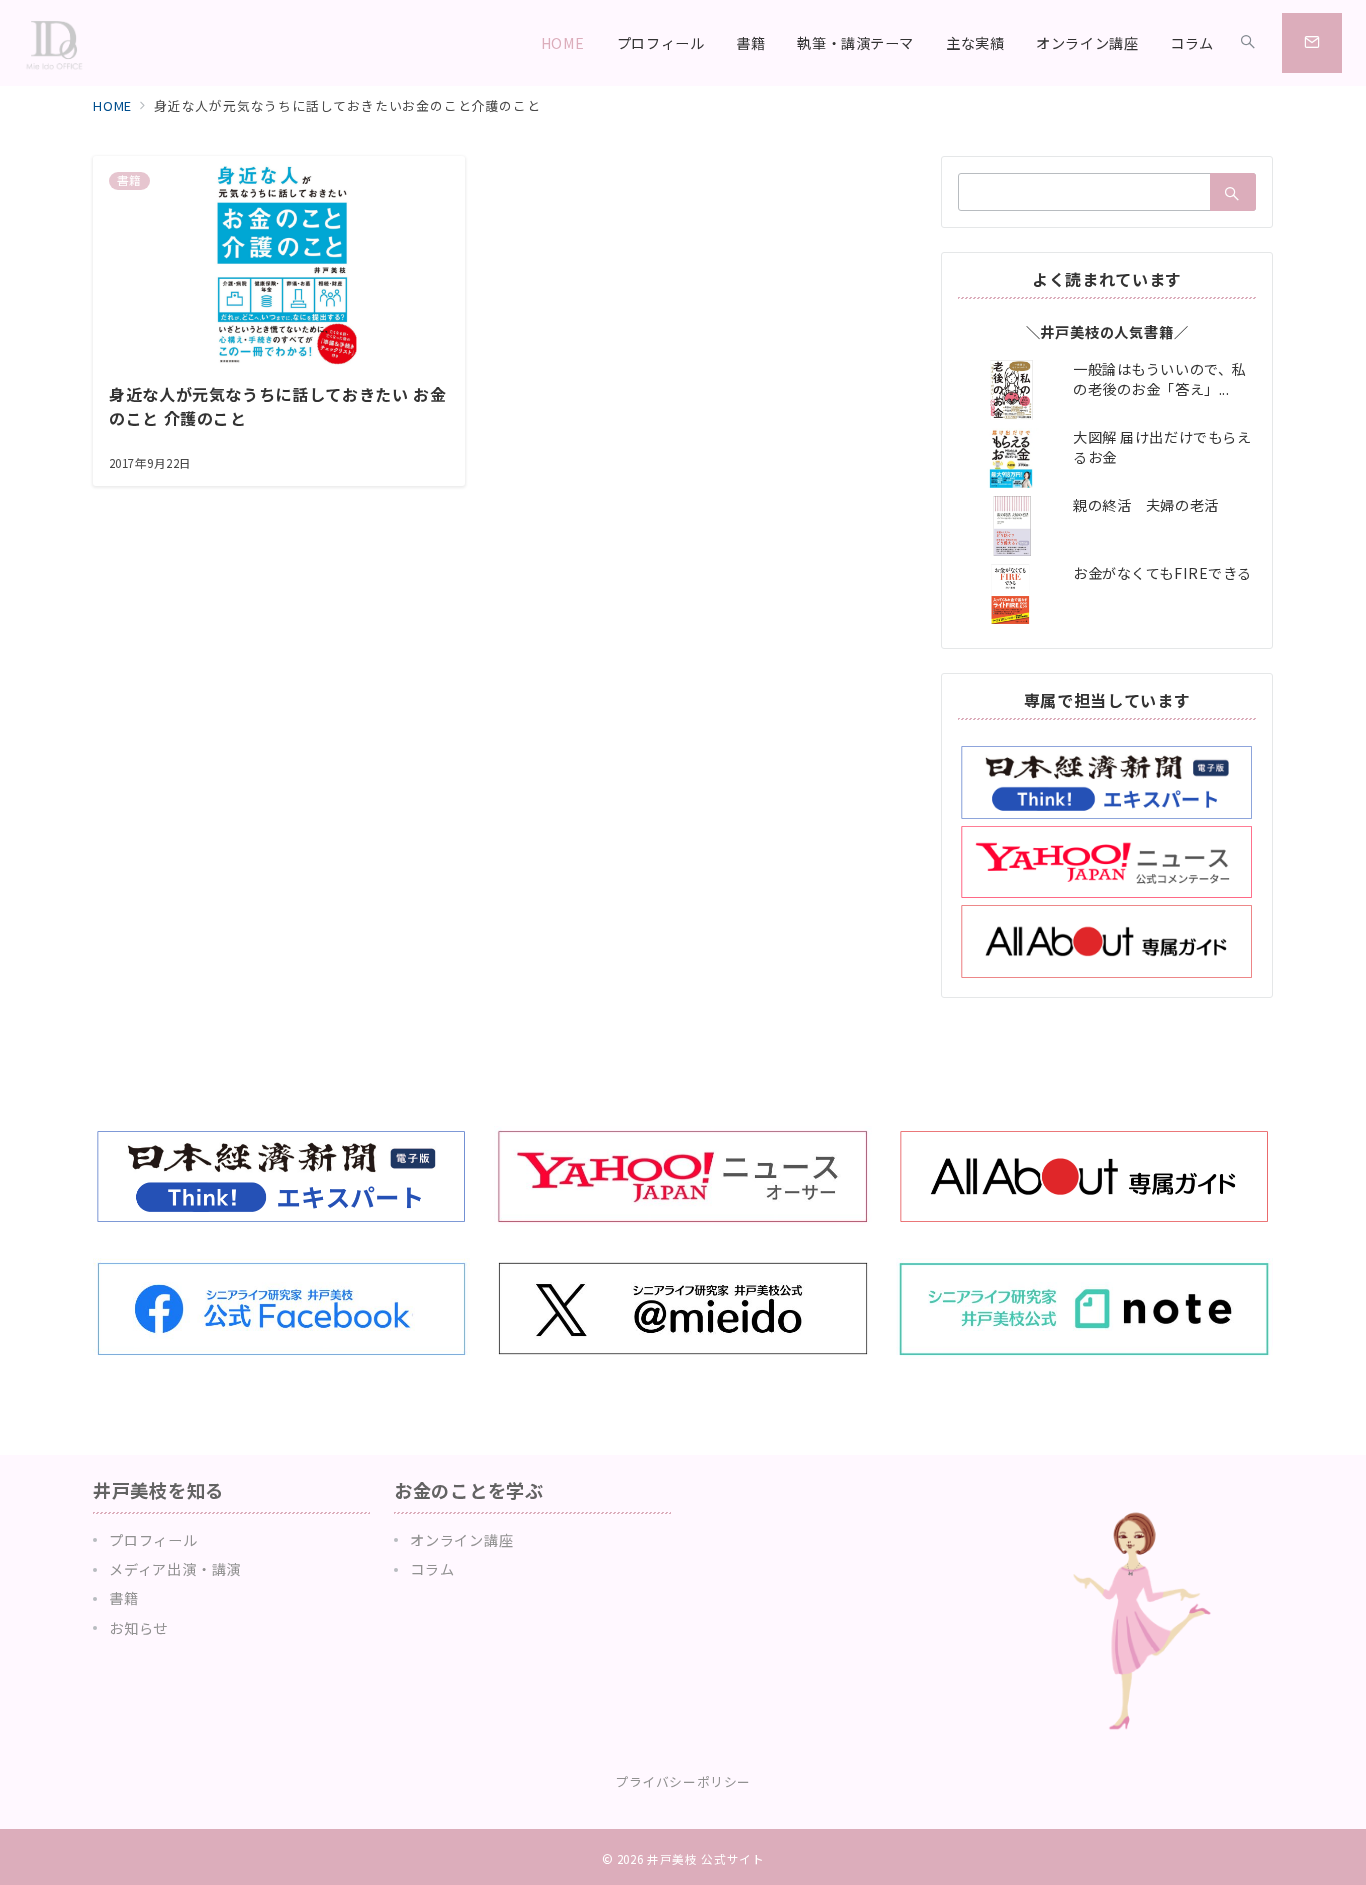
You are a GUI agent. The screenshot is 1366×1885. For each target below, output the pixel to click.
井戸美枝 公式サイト (705, 1859)
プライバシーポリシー (682, 1781)
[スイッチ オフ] (1248, 43)
